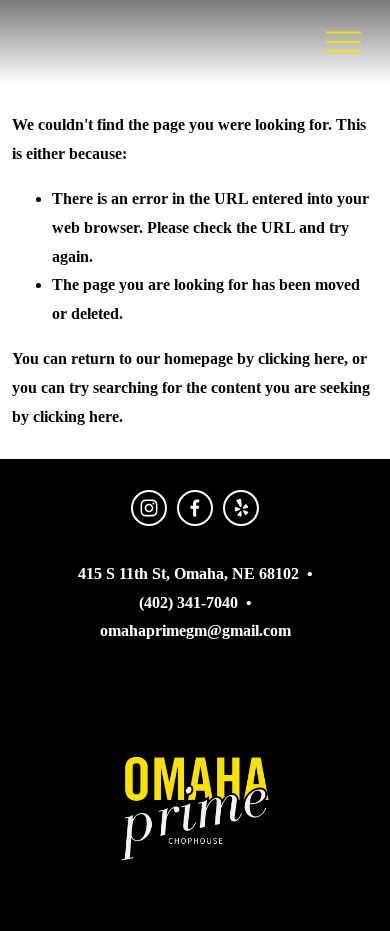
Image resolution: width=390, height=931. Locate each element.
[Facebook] (195, 508)
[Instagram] (149, 508)
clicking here (301, 358)
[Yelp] (241, 508)
